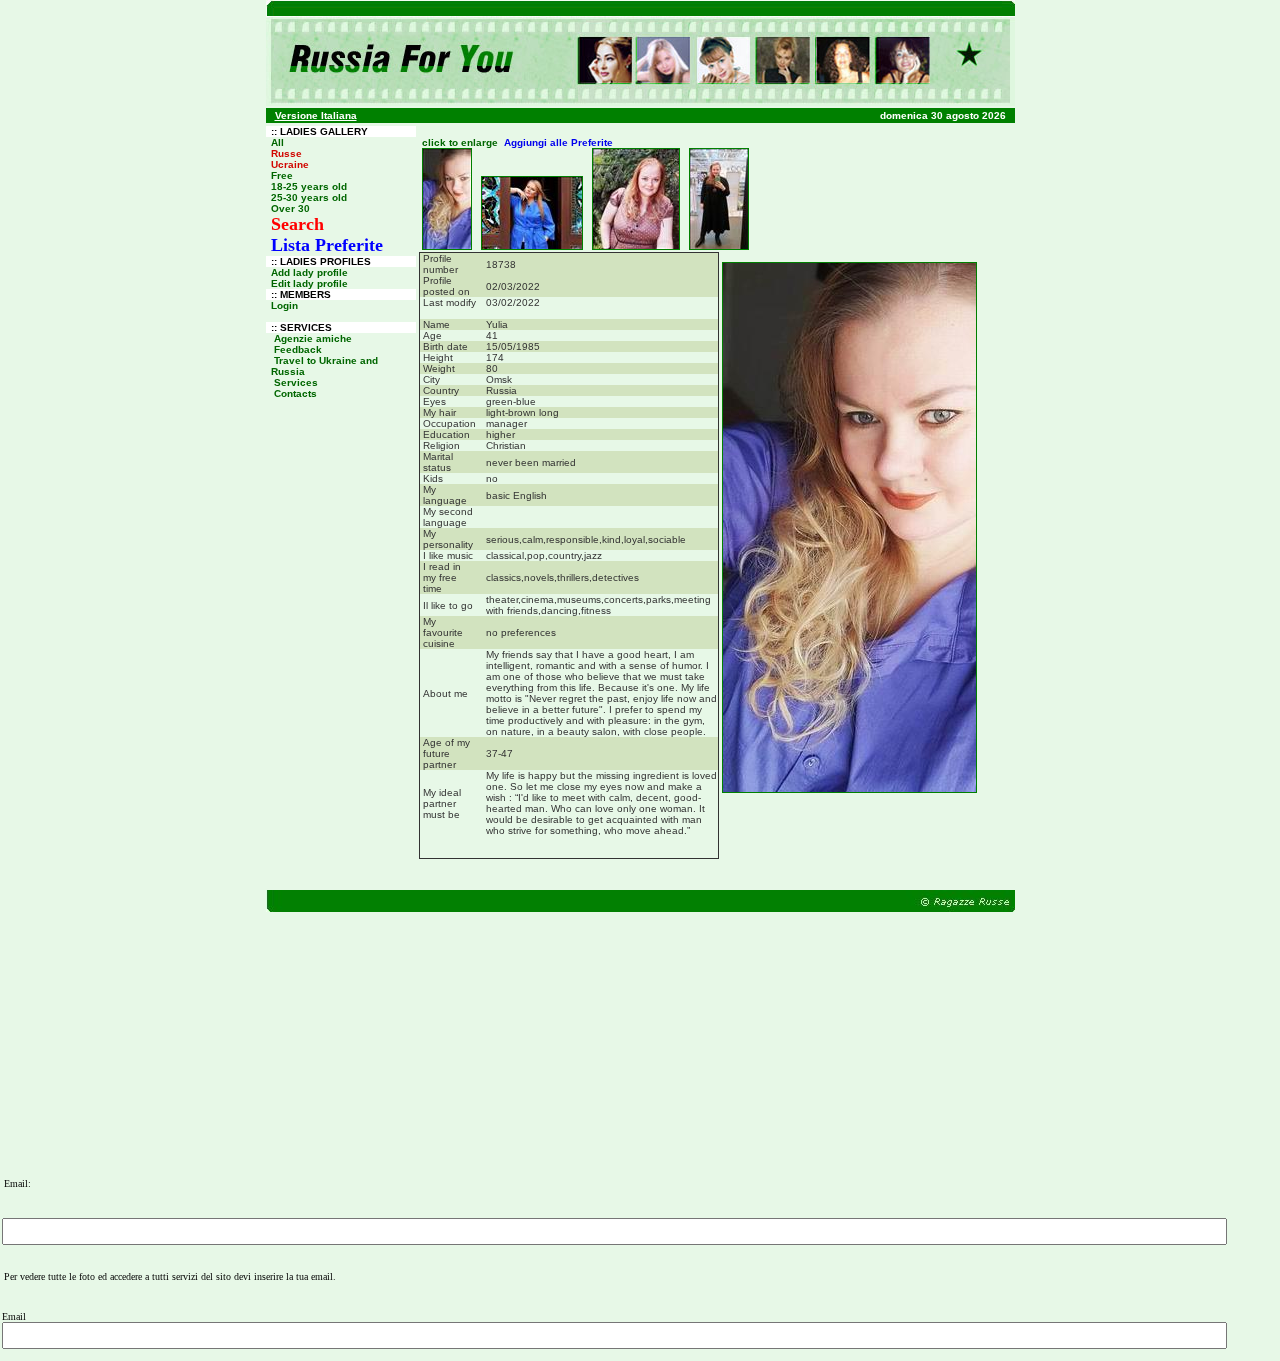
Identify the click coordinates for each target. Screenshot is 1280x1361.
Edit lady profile (309, 283)
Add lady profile (309, 272)
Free (282, 175)
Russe (286, 153)
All (277, 142)
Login (284, 305)
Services (296, 382)
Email (14, 1316)
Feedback (298, 349)
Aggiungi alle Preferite (558, 142)
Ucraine (290, 164)
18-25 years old (309, 186)
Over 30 (290, 208)
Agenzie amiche (313, 338)
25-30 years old (309, 197)
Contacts (295, 393)
